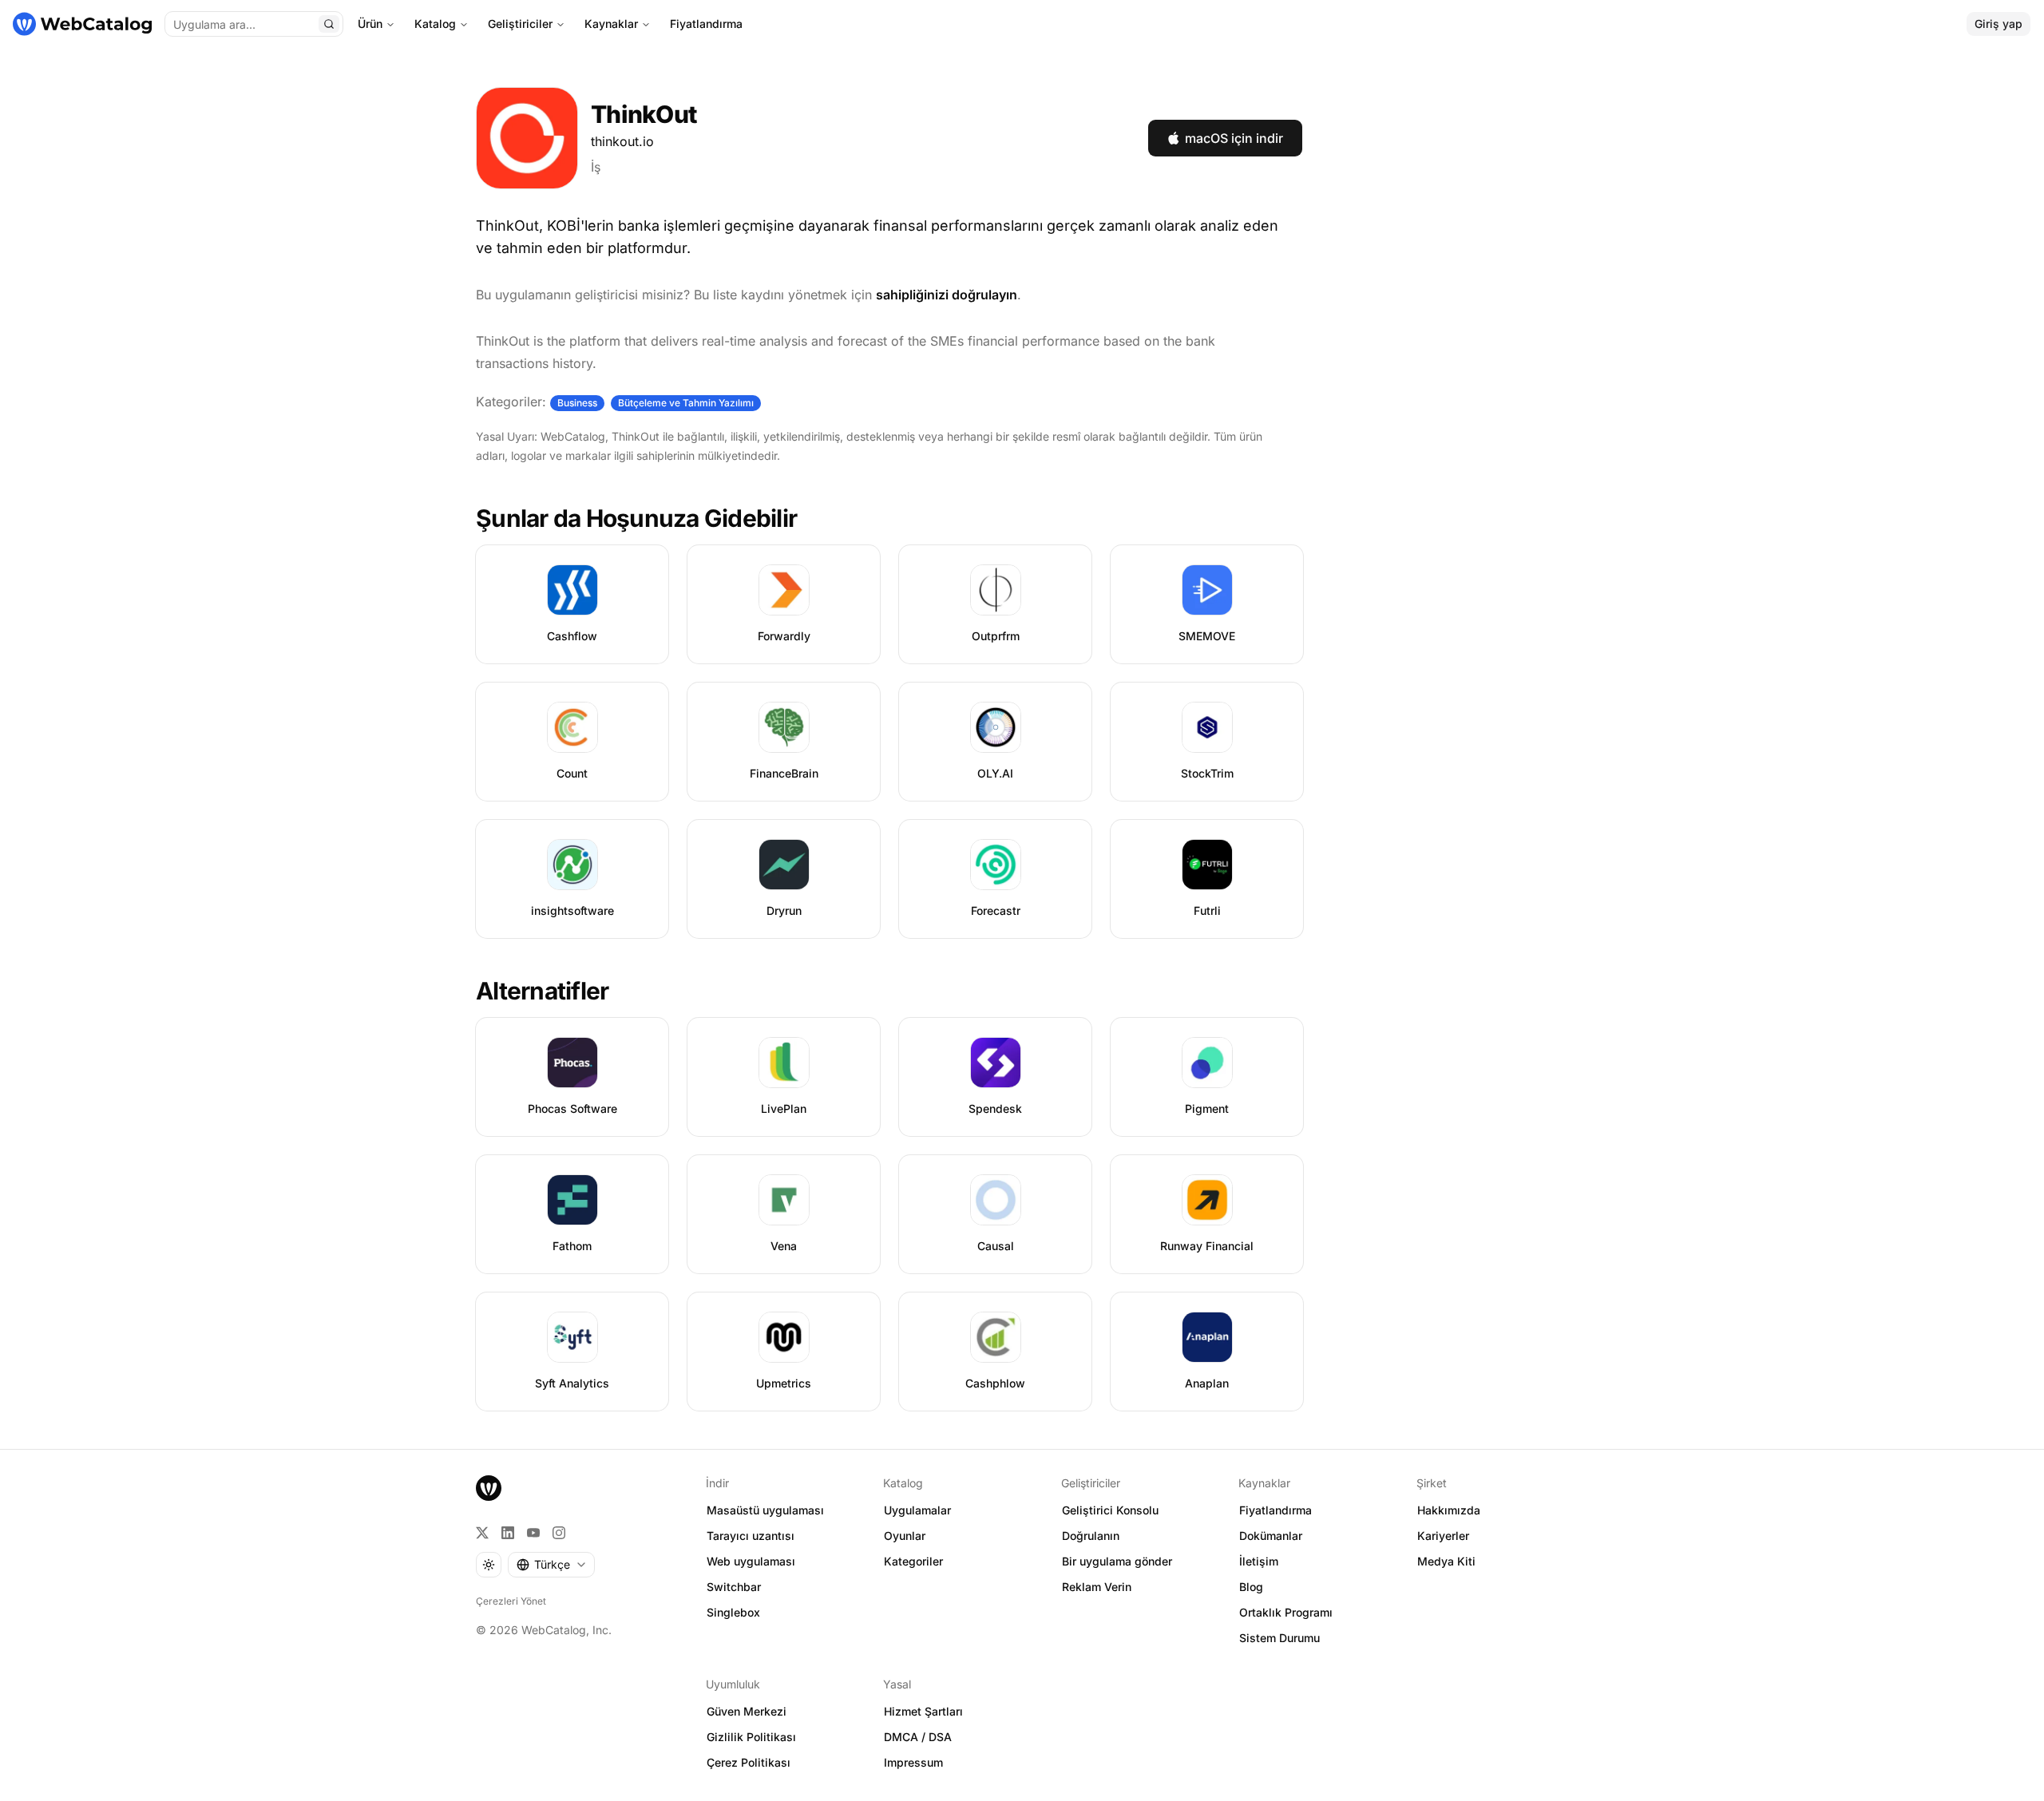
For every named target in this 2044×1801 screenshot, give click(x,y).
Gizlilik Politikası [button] (751, 1737)
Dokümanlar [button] (1271, 1536)
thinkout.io (622, 141)
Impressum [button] (913, 1762)
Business (577, 403)
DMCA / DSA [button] (918, 1737)
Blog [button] (1251, 1587)
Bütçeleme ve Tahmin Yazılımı (686, 403)
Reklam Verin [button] (1097, 1587)
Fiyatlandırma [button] (1276, 1510)
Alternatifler (542, 991)
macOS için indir (1234, 138)
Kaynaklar (611, 24)
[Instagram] (559, 1533)
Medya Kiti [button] (1446, 1561)
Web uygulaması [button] (751, 1561)
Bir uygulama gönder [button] (1117, 1561)
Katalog (435, 24)
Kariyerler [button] (1443, 1536)
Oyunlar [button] (905, 1536)
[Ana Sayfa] (82, 24)
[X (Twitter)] (482, 1533)
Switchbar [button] (734, 1587)
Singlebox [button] (733, 1612)
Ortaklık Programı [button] (1286, 1612)
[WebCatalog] (489, 1488)
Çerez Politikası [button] (749, 1762)
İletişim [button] (1259, 1561)
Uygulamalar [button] (917, 1510)
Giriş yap (1998, 24)
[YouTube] (533, 1533)
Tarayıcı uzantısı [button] (751, 1536)
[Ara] (329, 24)
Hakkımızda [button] (1449, 1510)
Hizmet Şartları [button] (923, 1711)
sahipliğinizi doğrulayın (947, 295)
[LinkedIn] (508, 1533)
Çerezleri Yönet (511, 1601)
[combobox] (551, 1565)
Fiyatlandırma (706, 24)
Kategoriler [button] (913, 1561)
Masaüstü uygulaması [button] (765, 1510)
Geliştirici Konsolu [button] (1110, 1510)
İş (596, 167)
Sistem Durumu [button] (1279, 1638)
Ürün (370, 24)
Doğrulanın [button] (1091, 1536)
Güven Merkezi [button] (747, 1711)
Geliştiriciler (520, 24)
